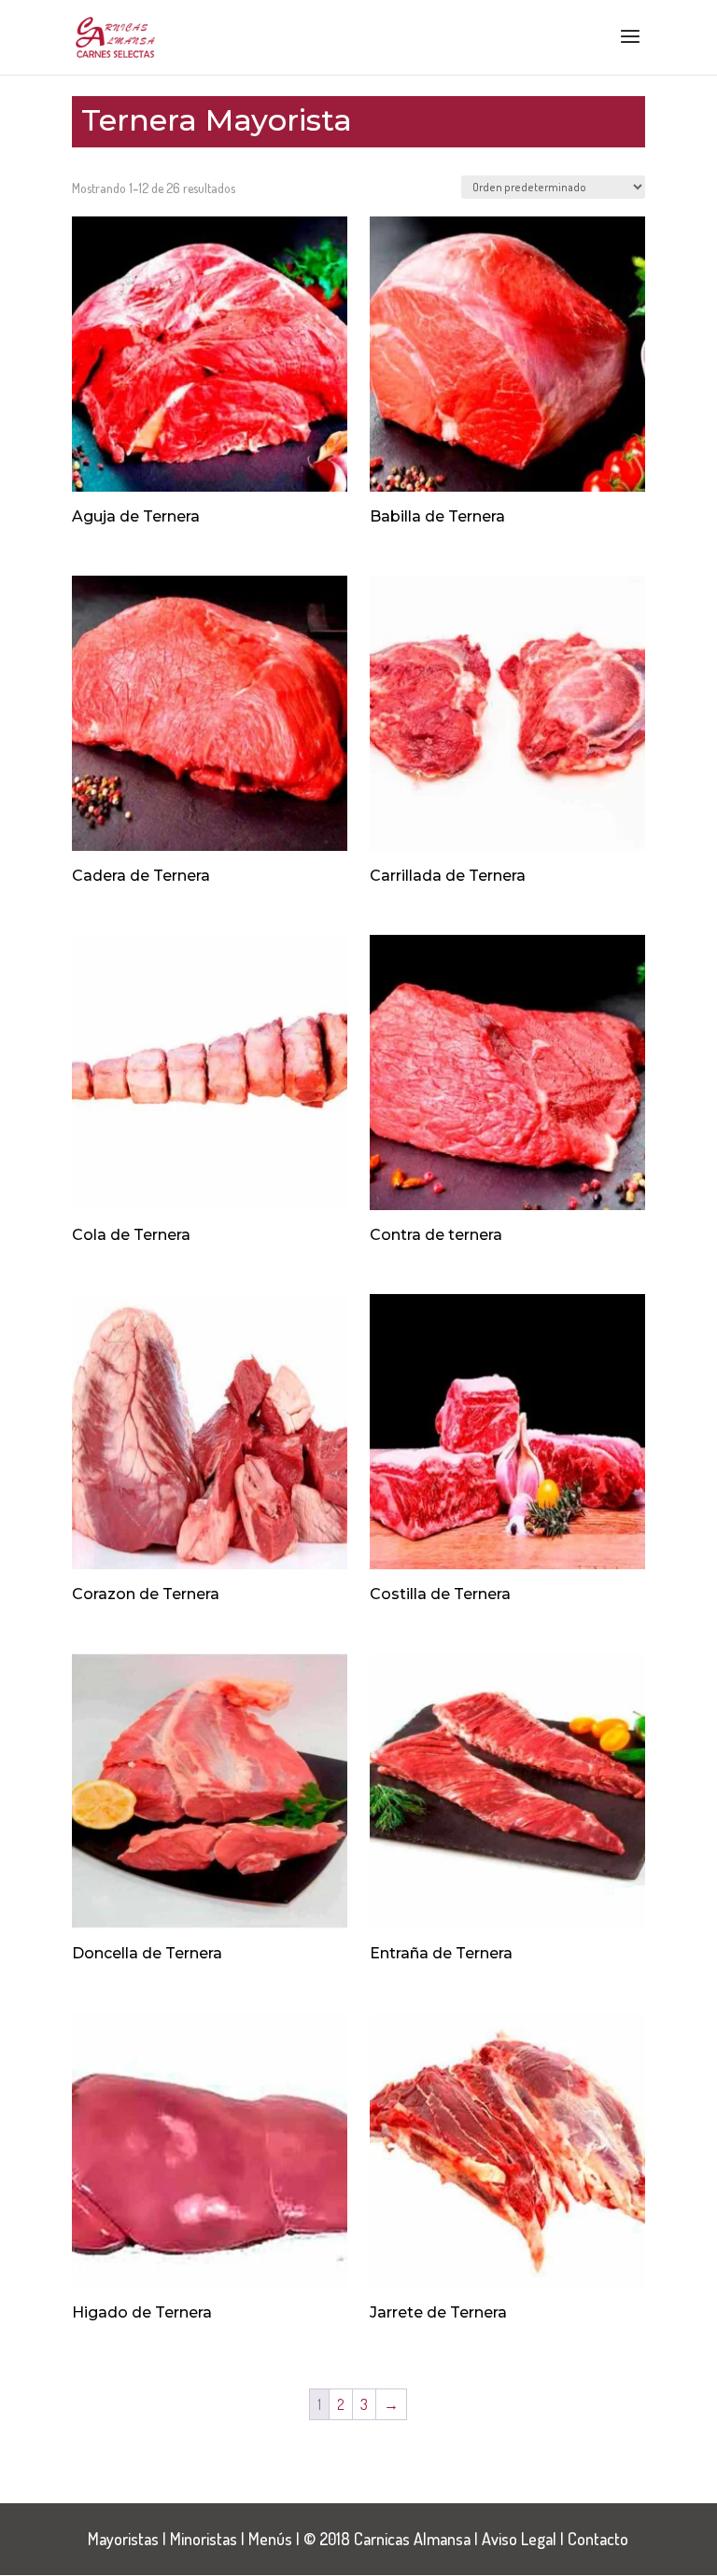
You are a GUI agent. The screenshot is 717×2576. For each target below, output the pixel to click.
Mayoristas (123, 2539)
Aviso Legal (519, 2539)
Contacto (598, 2539)
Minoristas (204, 2539)
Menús (270, 2539)
